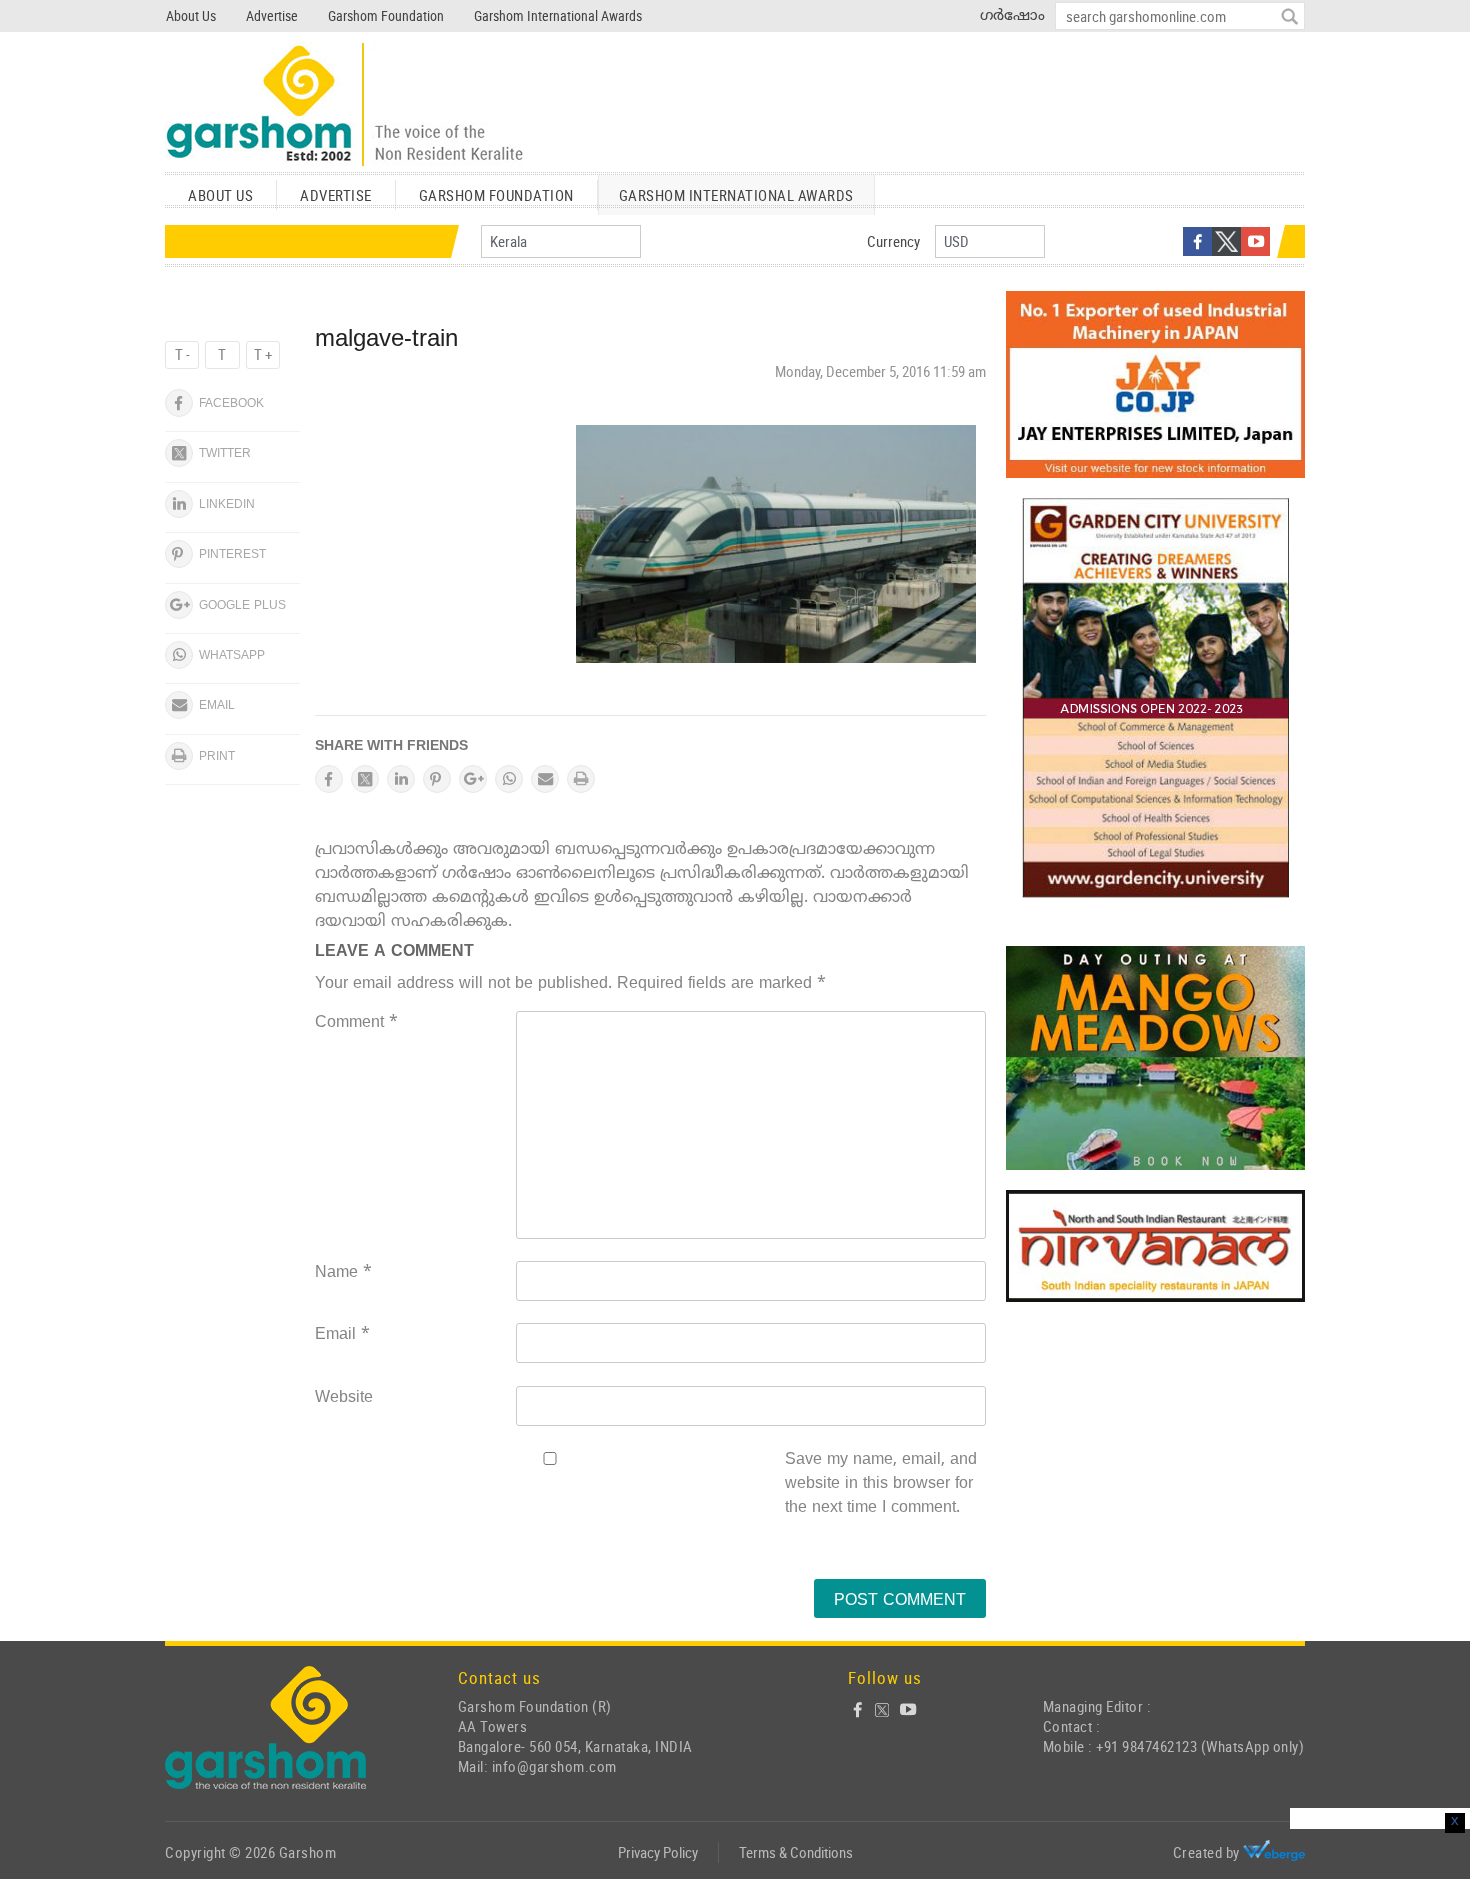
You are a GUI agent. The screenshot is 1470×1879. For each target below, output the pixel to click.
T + (263, 354)
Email (342, 1335)
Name (343, 1273)
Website (344, 1398)
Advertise (272, 15)
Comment (356, 1023)
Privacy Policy (658, 1852)
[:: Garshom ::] (345, 105)
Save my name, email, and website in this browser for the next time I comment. (881, 1484)
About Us (191, 15)
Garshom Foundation (386, 15)
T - (182, 354)
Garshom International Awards (558, 15)
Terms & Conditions (796, 1852)
